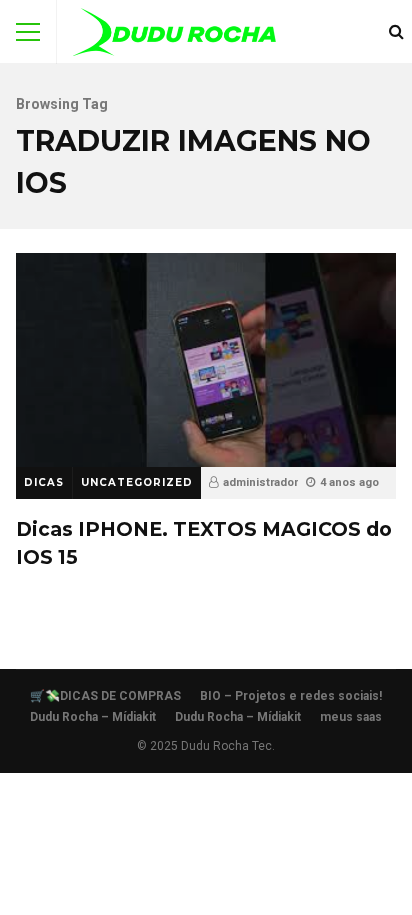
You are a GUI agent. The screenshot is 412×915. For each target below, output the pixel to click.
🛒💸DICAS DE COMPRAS (105, 696)
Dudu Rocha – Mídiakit (93, 717)
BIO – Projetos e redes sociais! (291, 696)
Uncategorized (137, 482)
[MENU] (28, 32)
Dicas (44, 482)
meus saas (351, 717)
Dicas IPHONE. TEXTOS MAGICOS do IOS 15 (206, 360)
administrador (260, 482)
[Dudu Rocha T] (174, 36)
